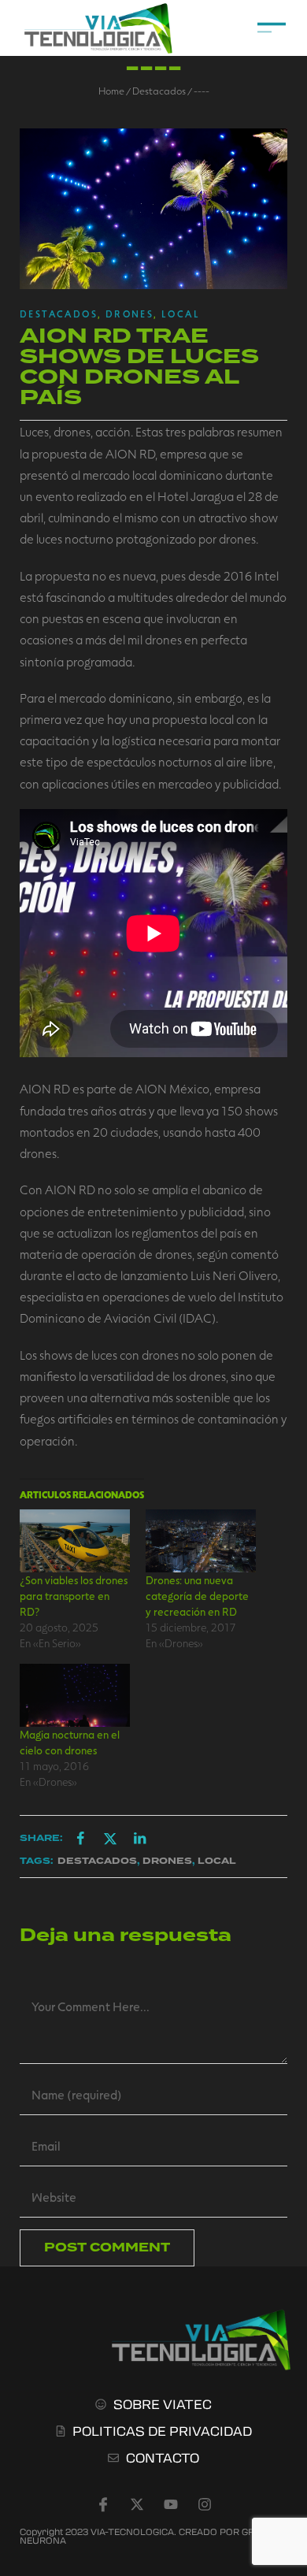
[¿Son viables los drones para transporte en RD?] (75, 1541)
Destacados (159, 91)
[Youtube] (171, 2504)
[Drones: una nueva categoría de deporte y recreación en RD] (201, 1541)
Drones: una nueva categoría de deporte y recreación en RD (197, 1596)
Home (111, 91)
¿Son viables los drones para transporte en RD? (74, 1596)
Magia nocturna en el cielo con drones (70, 1742)
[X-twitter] (137, 2504)
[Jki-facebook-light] (103, 2504)
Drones (129, 314)
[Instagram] (205, 2504)
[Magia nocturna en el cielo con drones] (75, 1695)
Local (181, 314)
